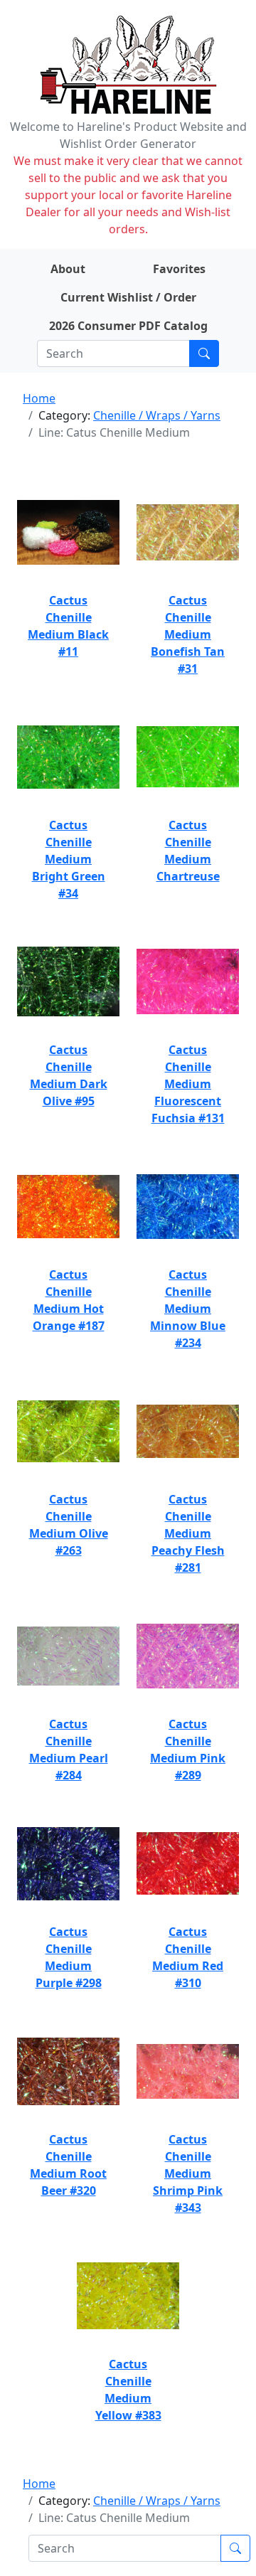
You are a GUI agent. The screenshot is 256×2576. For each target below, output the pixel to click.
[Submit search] (204, 353)
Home (39, 398)
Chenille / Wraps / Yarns (157, 415)
